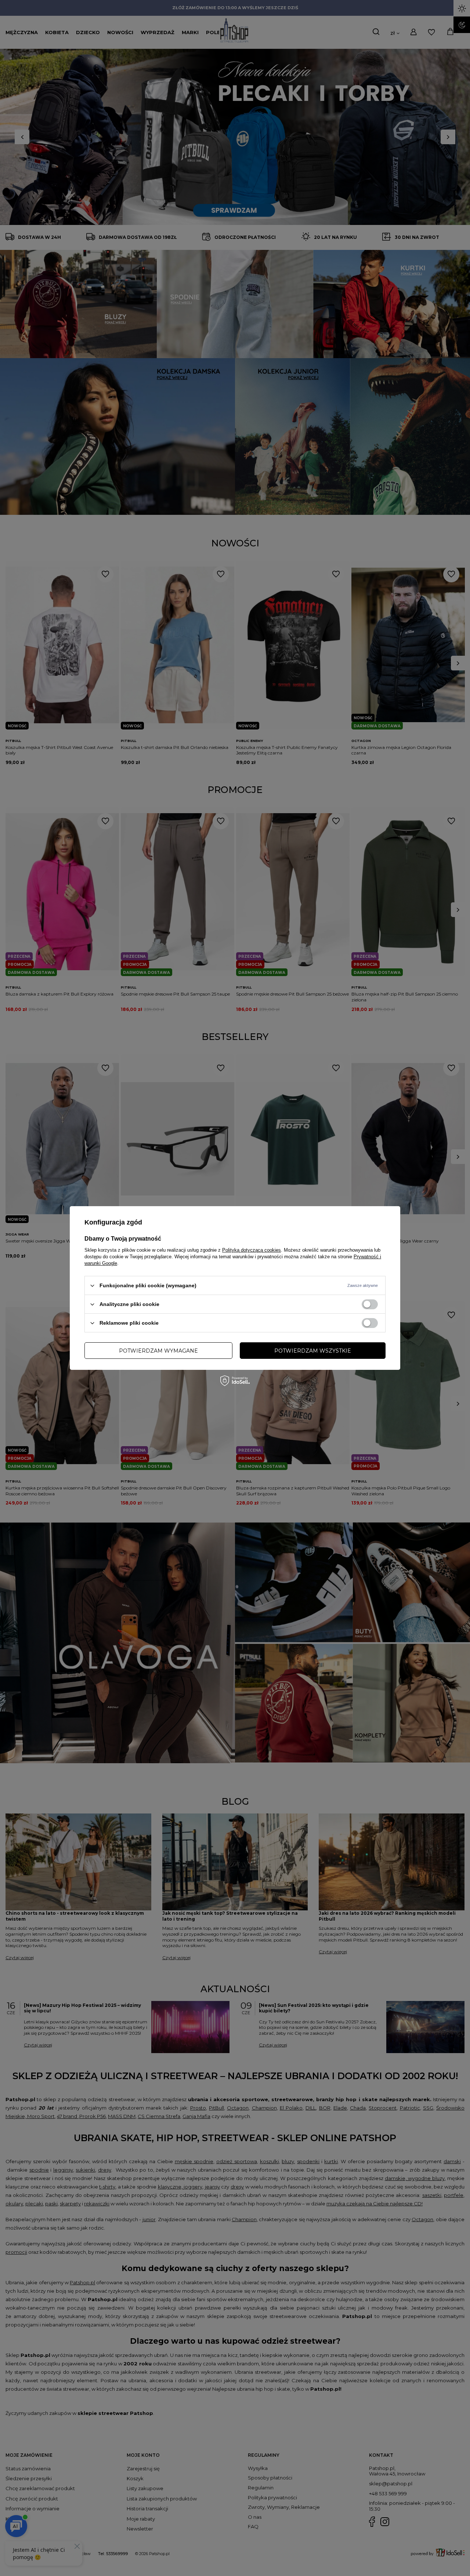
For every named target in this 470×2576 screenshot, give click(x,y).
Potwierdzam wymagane (158, 1350)
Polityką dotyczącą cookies (252, 1250)
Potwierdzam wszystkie (313, 1350)
